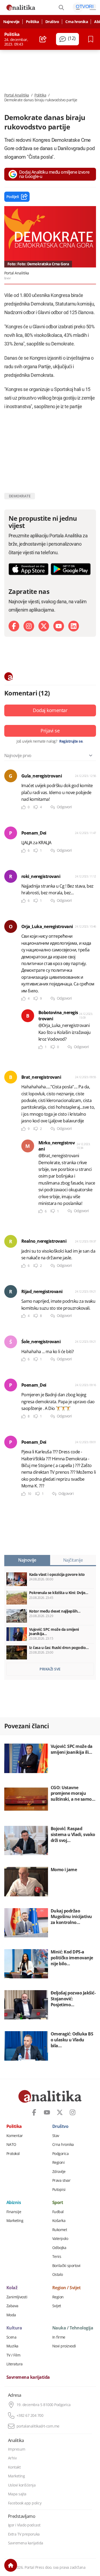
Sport (58, 2203)
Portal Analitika (17, 95)
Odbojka (59, 2248)
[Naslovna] (11, 2565)
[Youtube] (59, 626)
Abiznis (14, 2203)
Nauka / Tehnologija (73, 2328)
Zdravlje (59, 2172)
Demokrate (20, 496)
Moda (11, 2315)
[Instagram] (29, 626)
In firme (59, 2337)
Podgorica (61, 2154)
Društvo (52, 22)
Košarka (59, 2221)
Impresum (17, 2449)
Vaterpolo (60, 2239)
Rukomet (60, 2230)
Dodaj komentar (50, 710)
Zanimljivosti (17, 2297)
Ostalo (58, 2275)
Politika (32, 22)
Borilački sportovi (66, 2266)
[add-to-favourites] (92, 39)
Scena (11, 2337)
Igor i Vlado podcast (24, 2525)
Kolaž (12, 2288)
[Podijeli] (43, 39)
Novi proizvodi (64, 2346)
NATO (11, 2145)
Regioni (59, 2162)
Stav (56, 2136)
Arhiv (12, 2458)
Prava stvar (61, 2180)
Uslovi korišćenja (22, 2485)
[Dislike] (36, 807)
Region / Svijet (67, 2288)
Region (58, 2297)
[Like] (23, 807)
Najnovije (11, 22)
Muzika (12, 2346)
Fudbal (58, 2212)
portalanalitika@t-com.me (38, 2426)
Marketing (15, 2221)
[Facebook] (14, 626)
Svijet (57, 2306)
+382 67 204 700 (30, 2415)
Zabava (12, 2306)
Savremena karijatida (28, 2377)
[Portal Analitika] (21, 8)
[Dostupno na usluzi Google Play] (71, 569)
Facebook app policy (25, 2503)
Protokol (13, 2154)
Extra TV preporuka (24, 2534)
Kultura (14, 2328)
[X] (44, 626)
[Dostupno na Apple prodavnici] (29, 569)
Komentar (15, 2136)
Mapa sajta (17, 2494)
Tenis (57, 2257)
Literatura (15, 2364)
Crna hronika (77, 22)
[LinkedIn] (74, 626)
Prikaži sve (50, 1669)
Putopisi (59, 2190)
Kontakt (14, 2467)
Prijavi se (50, 731)
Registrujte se (71, 741)
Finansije (14, 2212)
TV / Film (13, 2355)
